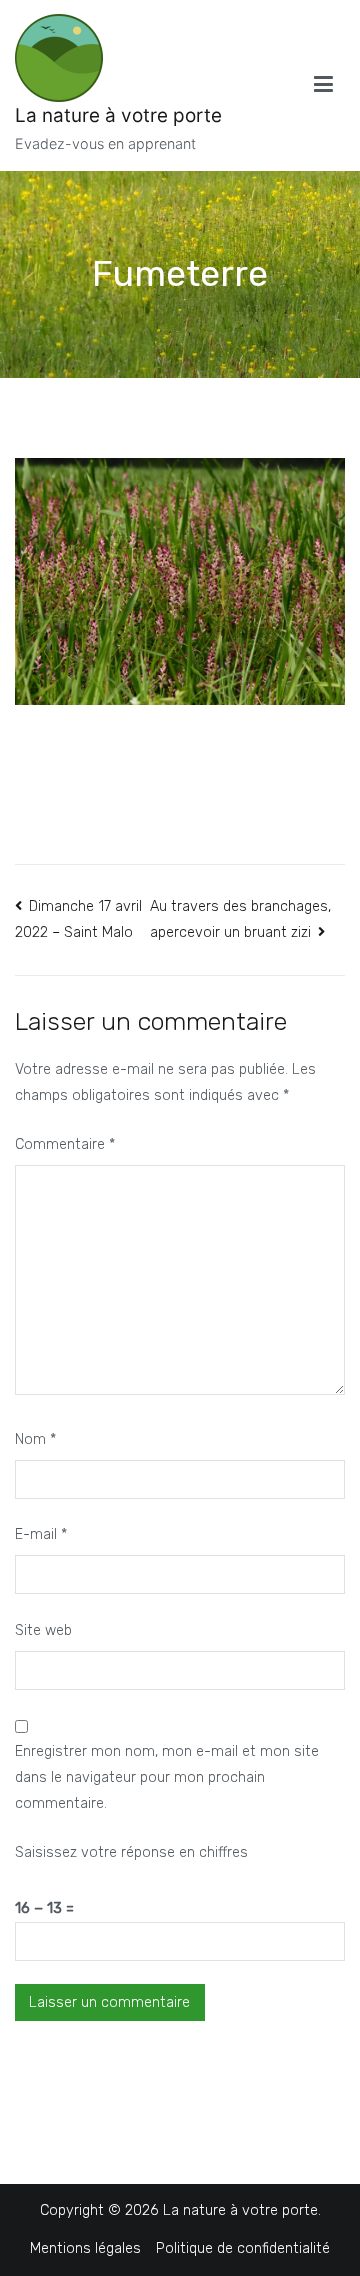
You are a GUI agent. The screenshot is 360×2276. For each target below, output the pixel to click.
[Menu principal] (323, 85)
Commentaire (65, 1144)
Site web (43, 1630)
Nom (35, 1439)
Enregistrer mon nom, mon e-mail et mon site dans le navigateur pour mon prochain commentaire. (167, 1777)
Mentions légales (85, 2248)
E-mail (41, 1534)
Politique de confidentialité (243, 2248)
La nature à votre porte (118, 115)
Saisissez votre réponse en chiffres (131, 1852)
